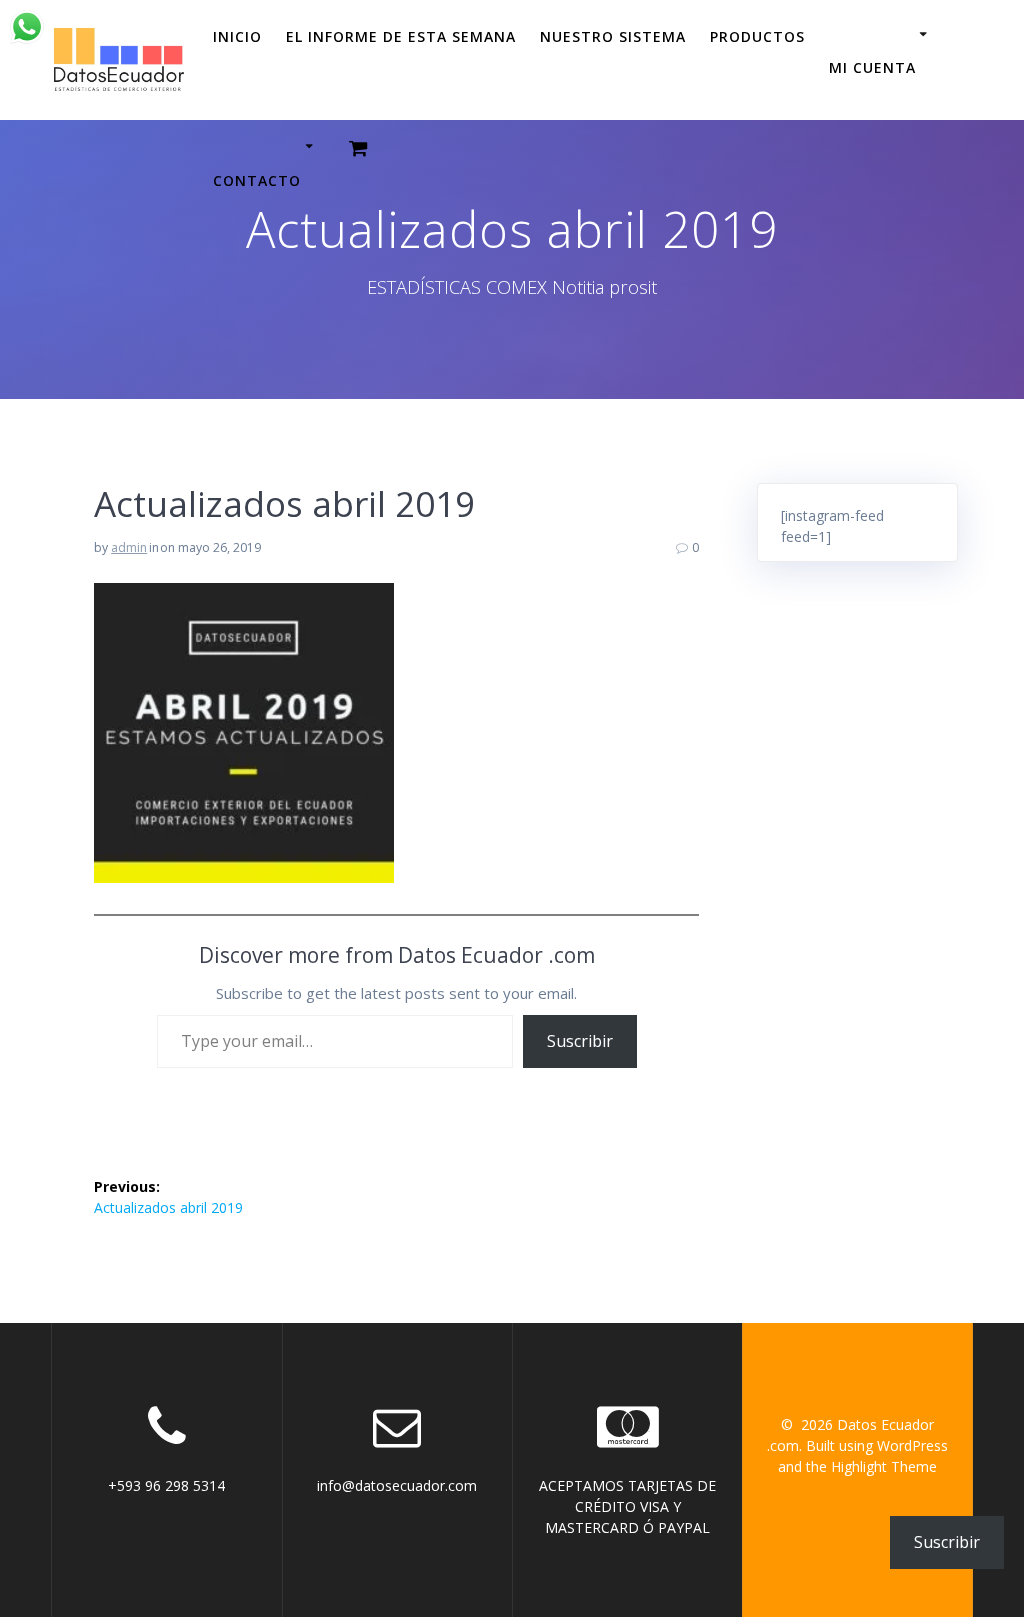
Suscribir (580, 1041)
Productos (757, 36)
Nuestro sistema (613, 36)
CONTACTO (257, 179)
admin (129, 547)
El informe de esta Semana (401, 36)
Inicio (237, 36)
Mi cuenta (872, 66)
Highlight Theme (884, 1466)
